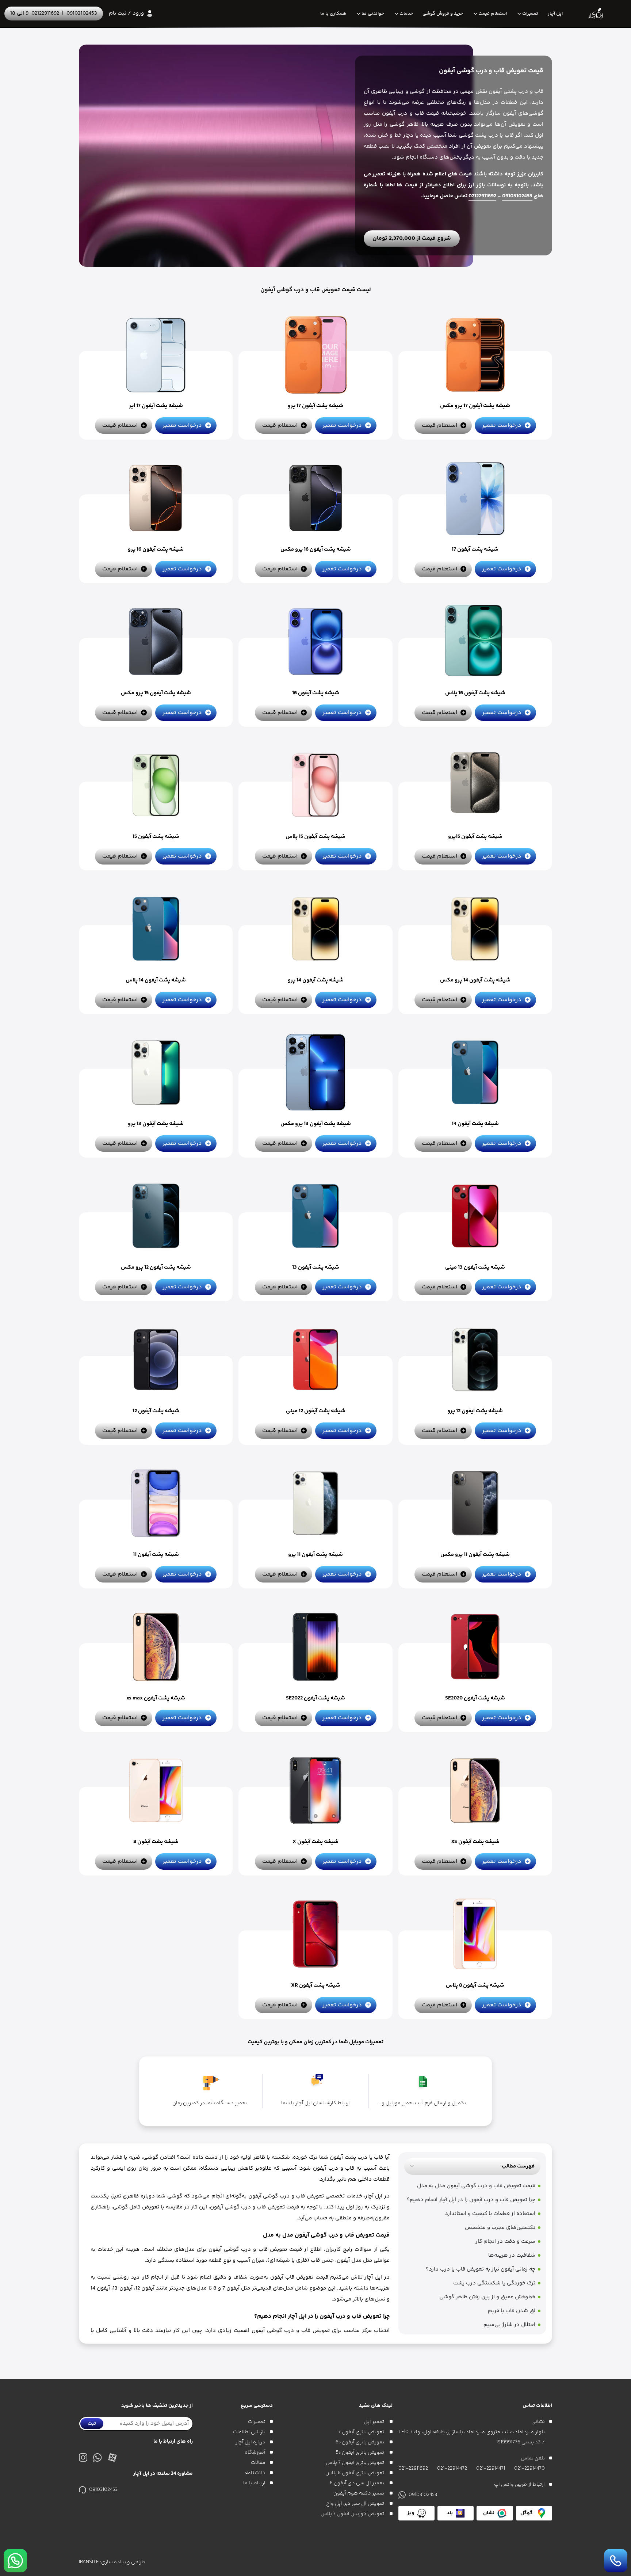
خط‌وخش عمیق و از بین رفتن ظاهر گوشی (487, 2297)
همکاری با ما (333, 14)
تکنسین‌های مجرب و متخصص (500, 2228)
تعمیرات (530, 14)
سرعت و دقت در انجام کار (505, 2241)
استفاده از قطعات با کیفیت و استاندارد (490, 2214)
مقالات (258, 2463)
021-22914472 (452, 2469)
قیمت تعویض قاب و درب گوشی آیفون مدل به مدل (476, 2186)
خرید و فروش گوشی (443, 14)
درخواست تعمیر (502, 425)
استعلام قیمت (493, 14)
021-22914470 (529, 2469)
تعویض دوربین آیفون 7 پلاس (353, 2514)
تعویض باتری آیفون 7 (362, 2432)
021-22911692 (413, 2469)
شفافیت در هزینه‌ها (512, 2255)
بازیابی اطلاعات (249, 2432)
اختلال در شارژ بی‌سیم (509, 2325)
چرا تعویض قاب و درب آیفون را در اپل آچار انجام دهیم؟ (471, 2200)
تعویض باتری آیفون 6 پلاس (355, 2473)
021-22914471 (491, 2469)
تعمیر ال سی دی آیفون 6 (357, 2483)
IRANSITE (89, 2562)
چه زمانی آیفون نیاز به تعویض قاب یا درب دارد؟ (481, 2269)
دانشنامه (255, 2473)
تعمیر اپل (374, 2422)
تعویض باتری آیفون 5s (361, 2452)
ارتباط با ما (254, 2483)
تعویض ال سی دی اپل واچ (356, 2504)
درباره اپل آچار (251, 2442)
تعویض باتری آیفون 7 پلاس (355, 2463)
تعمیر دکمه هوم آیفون (359, 2493)
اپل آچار (555, 14)
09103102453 (82, 13)
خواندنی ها (373, 14)
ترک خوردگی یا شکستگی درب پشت (494, 2283)
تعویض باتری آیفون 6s (360, 2442)
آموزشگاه (255, 2452)
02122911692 (45, 13)
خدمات (406, 14)
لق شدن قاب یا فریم (512, 2311)
